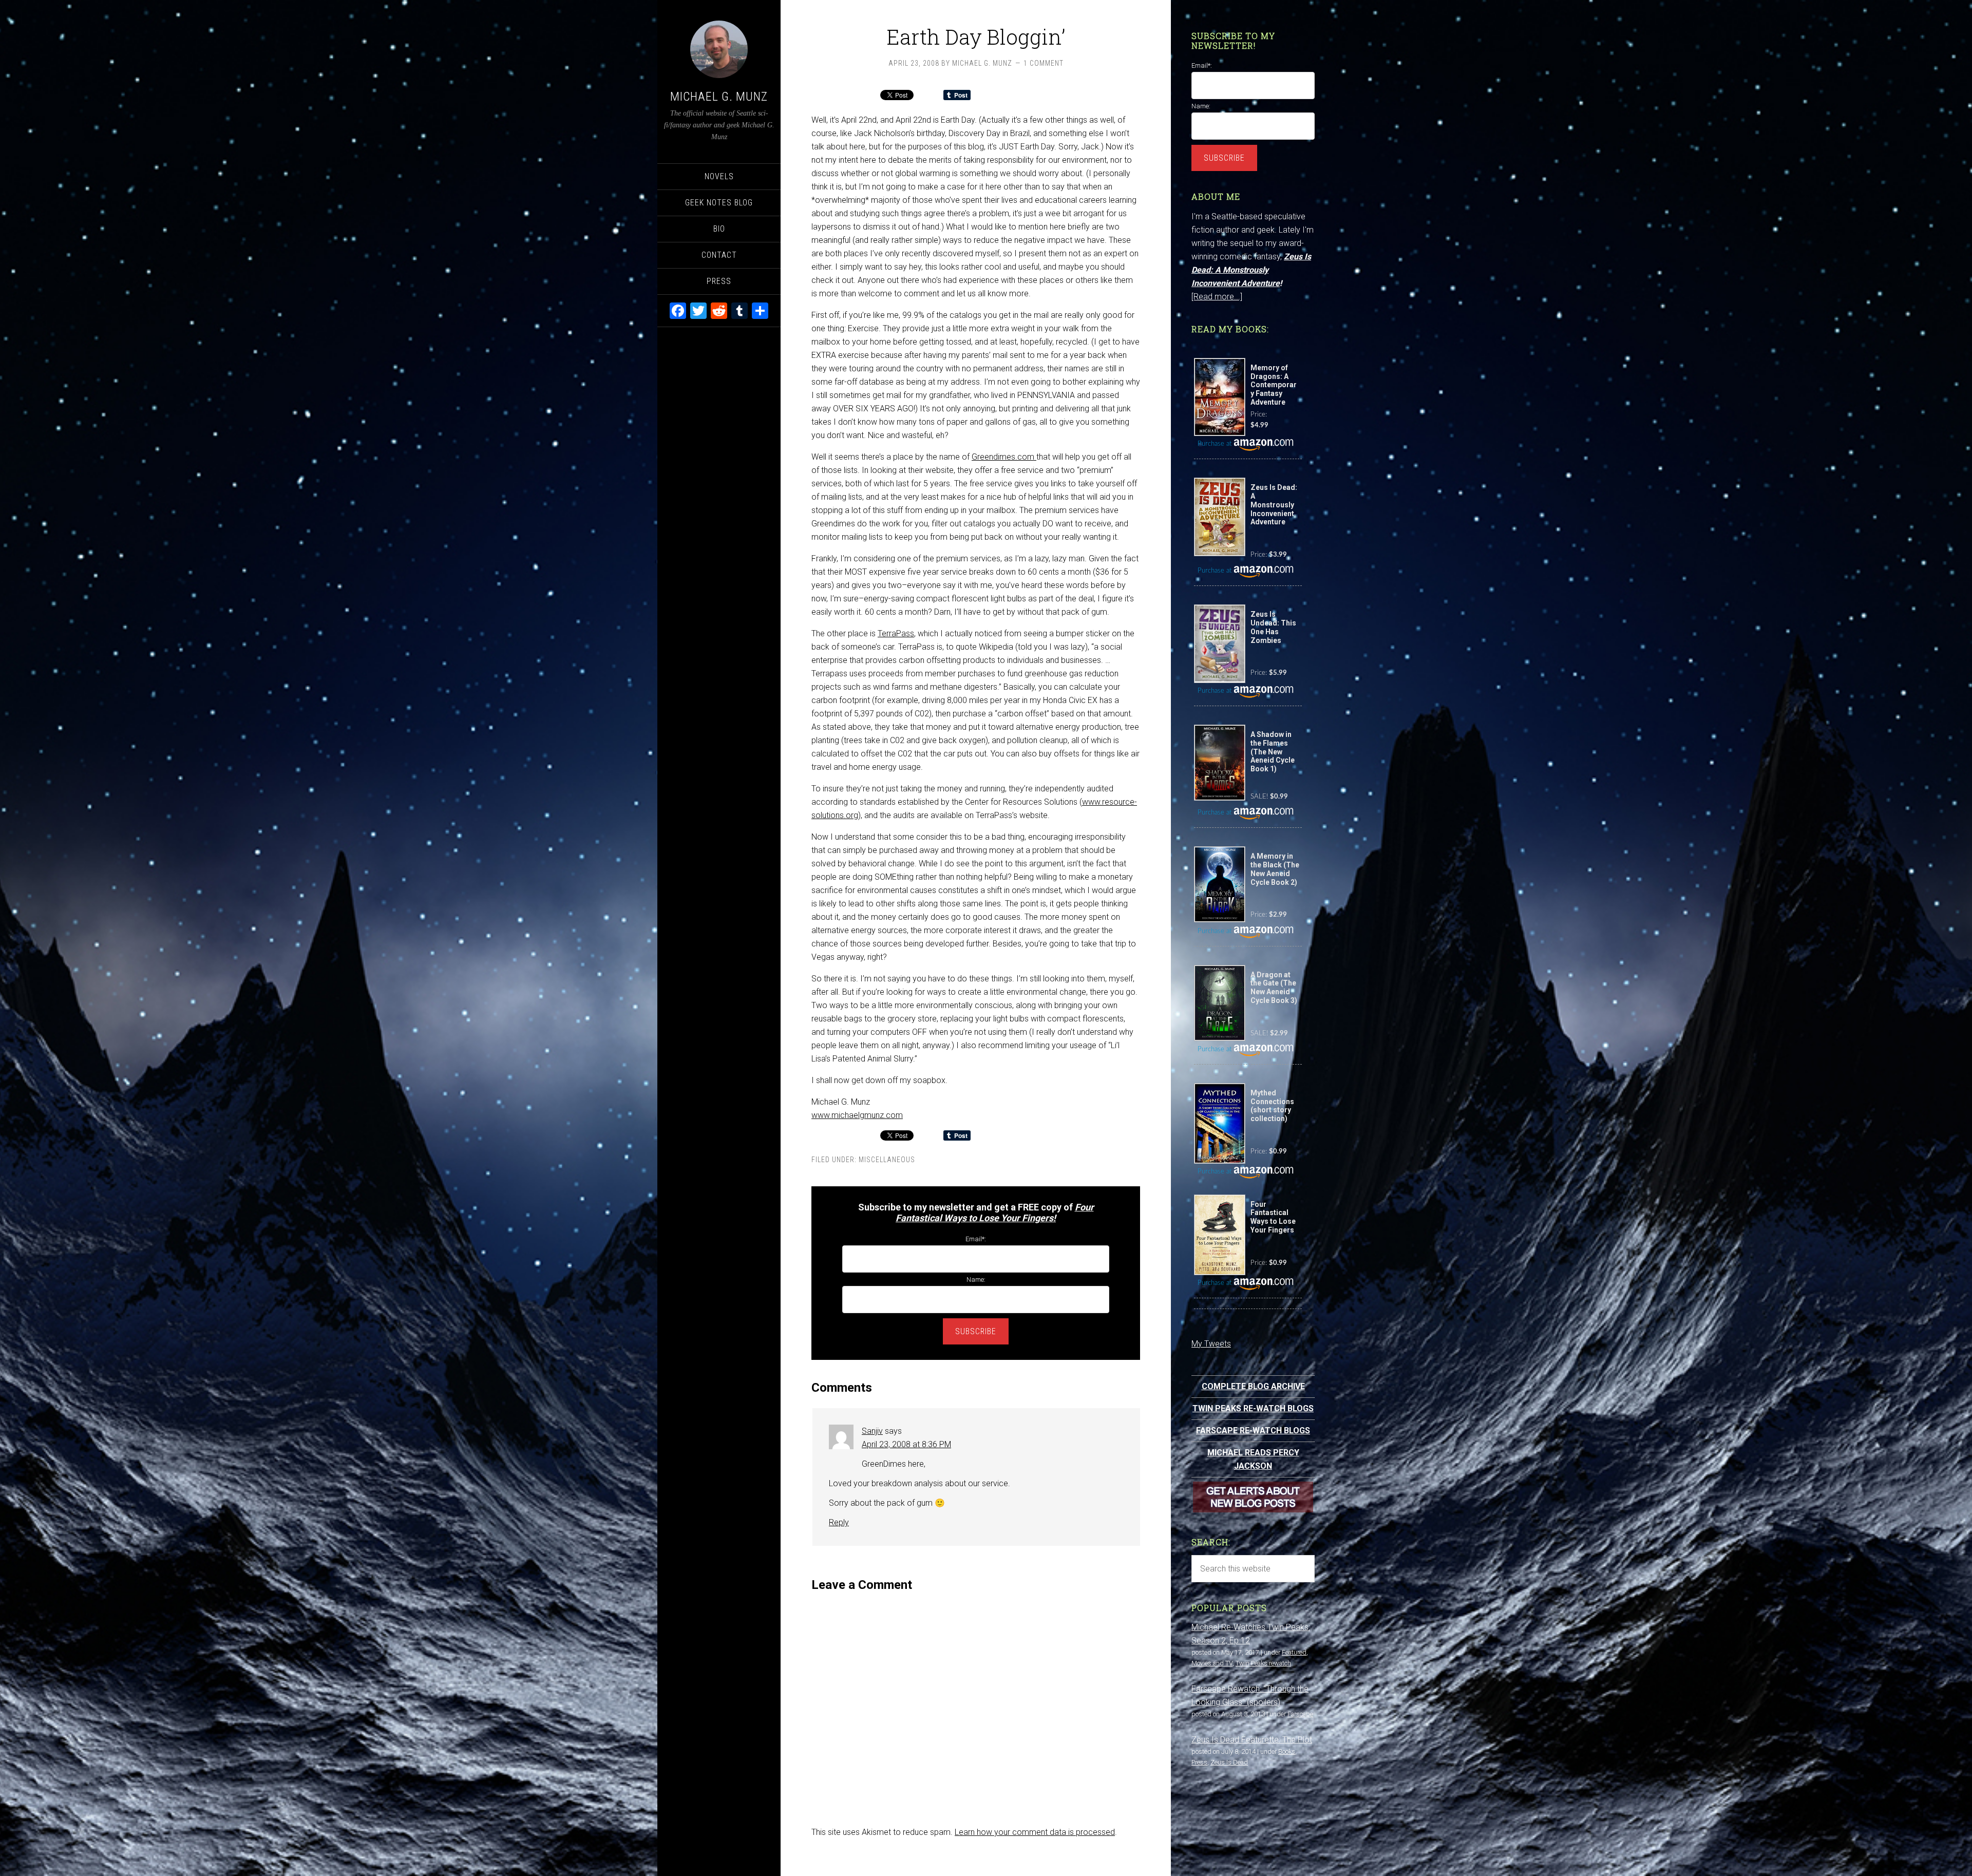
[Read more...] (1217, 297)
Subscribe (976, 1331)
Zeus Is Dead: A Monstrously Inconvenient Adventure (1251, 270)
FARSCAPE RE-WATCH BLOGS (1253, 1430)
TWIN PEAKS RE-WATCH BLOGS (1253, 1408)
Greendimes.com (1004, 457)
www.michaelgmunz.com (857, 1115)
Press (1199, 1762)
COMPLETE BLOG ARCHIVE (1253, 1386)
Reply (839, 1522)
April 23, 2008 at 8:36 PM (906, 1444)
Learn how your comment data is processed (1035, 1832)
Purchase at (1216, 444)
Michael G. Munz (719, 97)
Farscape (1300, 1714)
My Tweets (1211, 1344)
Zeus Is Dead (1229, 1762)
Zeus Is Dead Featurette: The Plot (1252, 1740)
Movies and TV (1212, 1663)
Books (1287, 1751)
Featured (1294, 1652)
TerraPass (896, 633)
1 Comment (1044, 63)
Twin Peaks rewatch (1263, 1663)
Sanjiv (872, 1431)
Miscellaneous (887, 1160)
